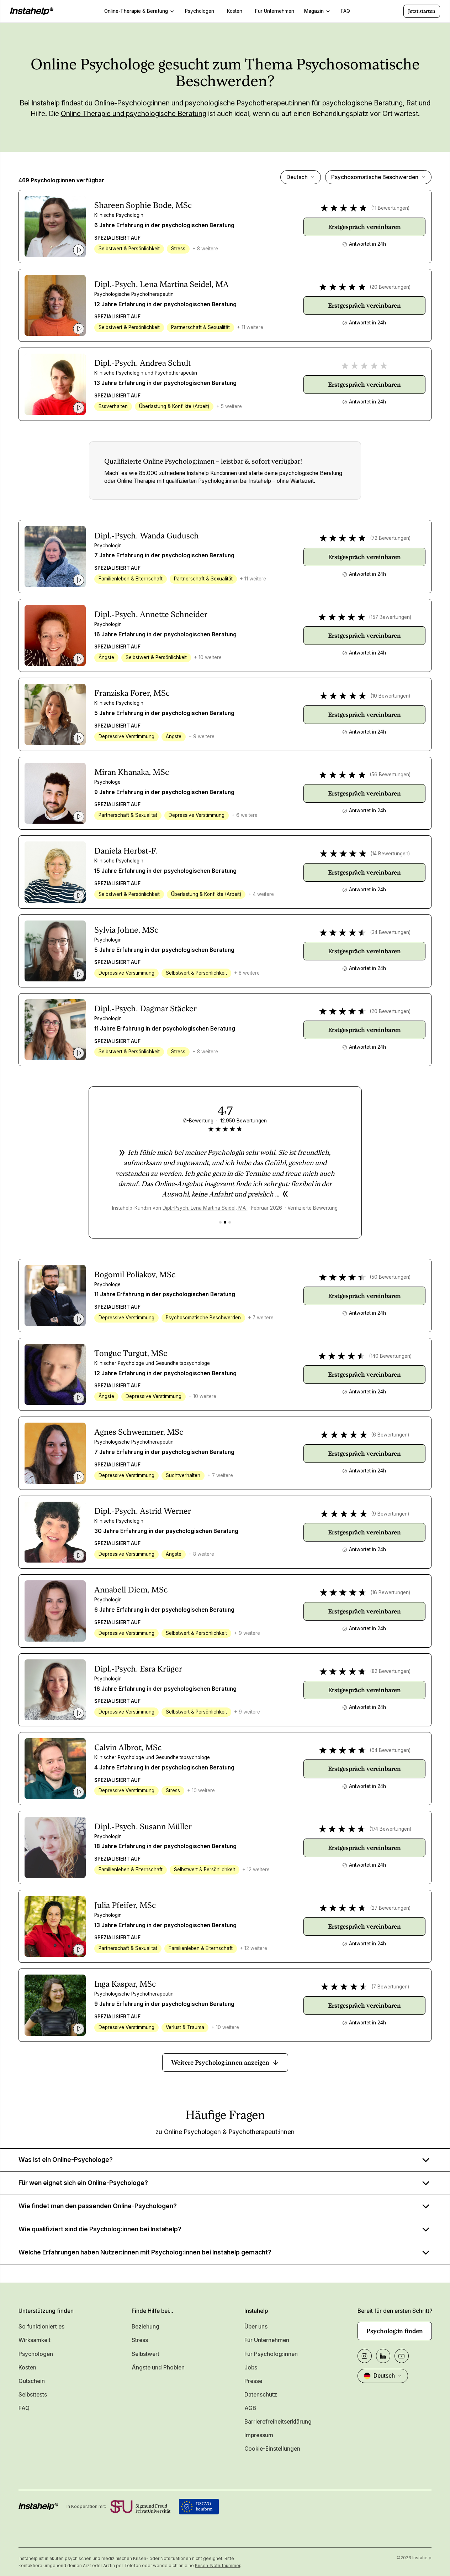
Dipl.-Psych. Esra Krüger (138, 1669)
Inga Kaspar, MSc (125, 1984)
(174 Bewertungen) (390, 1829)
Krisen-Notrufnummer (218, 2565)
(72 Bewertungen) (390, 538)
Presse (253, 2381)
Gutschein (32, 2381)
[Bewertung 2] (225, 1222)
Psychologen (36, 2354)
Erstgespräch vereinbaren (364, 227)
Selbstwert (145, 2354)
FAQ (24, 2408)
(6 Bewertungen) (390, 1435)
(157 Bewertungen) (390, 617)
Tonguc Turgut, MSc (131, 1353)
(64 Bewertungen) (390, 1750)
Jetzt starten (422, 11)
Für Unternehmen (267, 2340)
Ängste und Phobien (158, 2368)
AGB (250, 2408)
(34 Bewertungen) (390, 932)
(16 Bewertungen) (390, 1592)
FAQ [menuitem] (345, 11)
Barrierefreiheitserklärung (278, 2422)
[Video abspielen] (79, 250)
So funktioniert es (41, 2327)
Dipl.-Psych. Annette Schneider (151, 614)
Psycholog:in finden (395, 2331)
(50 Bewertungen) (390, 1277)
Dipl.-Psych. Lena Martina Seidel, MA (162, 284)
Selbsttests (33, 2395)
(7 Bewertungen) (390, 1987)
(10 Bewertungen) (390, 696)
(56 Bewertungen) (390, 775)
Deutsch (297, 177)
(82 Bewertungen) (390, 1671)
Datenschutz (261, 2395)
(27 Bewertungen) (390, 1908)
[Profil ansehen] (55, 226)
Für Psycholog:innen (271, 2354)
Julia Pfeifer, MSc (125, 1905)
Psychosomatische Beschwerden (375, 177)
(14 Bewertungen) (390, 854)
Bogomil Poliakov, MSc (135, 1274)
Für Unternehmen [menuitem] (275, 11)
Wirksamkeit (35, 2340)
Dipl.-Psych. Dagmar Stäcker (145, 1008)
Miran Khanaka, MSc (132, 772)
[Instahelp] (32, 11)
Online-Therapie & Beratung (136, 11)
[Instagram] (365, 2356)
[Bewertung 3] (230, 1222)
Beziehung (145, 2327)
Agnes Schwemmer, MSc (139, 1432)
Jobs (251, 2368)
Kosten (27, 2368)
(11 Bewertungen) (390, 208)
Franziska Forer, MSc (132, 693)
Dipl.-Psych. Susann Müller (143, 1826)
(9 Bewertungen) (390, 1514)
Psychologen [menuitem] (200, 11)
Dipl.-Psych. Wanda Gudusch (147, 536)
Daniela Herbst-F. (126, 851)
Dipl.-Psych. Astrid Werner (143, 1511)
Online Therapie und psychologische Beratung (134, 114)
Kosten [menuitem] (235, 11)
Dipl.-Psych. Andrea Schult (143, 363)
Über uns (256, 2327)
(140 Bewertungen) (390, 1356)
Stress (140, 2340)
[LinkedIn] (383, 2356)
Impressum (259, 2435)
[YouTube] (402, 2356)
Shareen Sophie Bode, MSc (143, 205)
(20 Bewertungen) (390, 287)
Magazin (314, 11)
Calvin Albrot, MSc (128, 1747)
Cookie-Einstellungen (272, 2449)
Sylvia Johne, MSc (126, 930)
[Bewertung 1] (220, 1222)
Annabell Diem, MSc (131, 1590)
